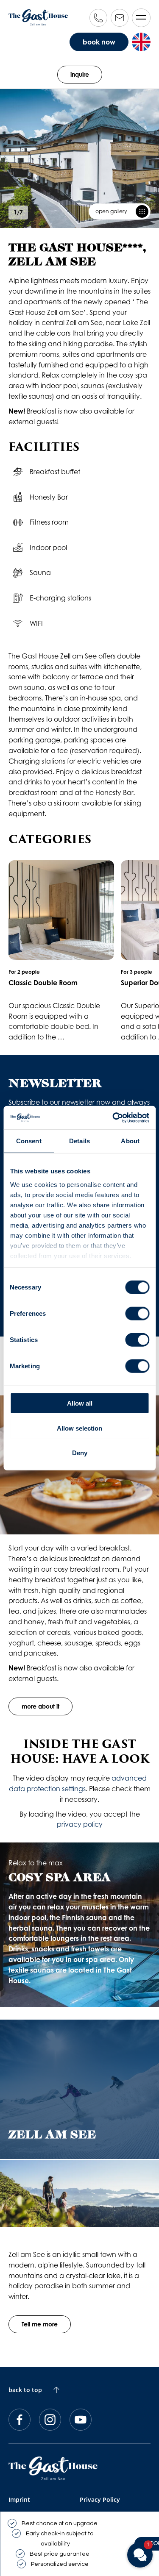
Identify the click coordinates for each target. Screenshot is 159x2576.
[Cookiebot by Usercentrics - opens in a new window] (113, 1117)
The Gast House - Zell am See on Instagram (50, 2420)
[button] (140, 2555)
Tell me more (40, 2324)
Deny (80, 1453)
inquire (80, 74)
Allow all (80, 1403)
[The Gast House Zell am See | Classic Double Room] (61, 951)
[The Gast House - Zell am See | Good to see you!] (38, 17)
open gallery (111, 211)
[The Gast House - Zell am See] (53, 2469)
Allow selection (79, 1428)
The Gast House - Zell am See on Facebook (20, 2420)
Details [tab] (79, 1141)
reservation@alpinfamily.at (120, 18)
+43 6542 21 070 (98, 18)
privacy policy (80, 1824)
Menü (141, 18)
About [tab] (130, 1141)
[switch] (137, 1314)
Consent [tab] (29, 1141)
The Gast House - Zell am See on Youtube (81, 2420)
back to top (25, 2390)
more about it (40, 1706)
